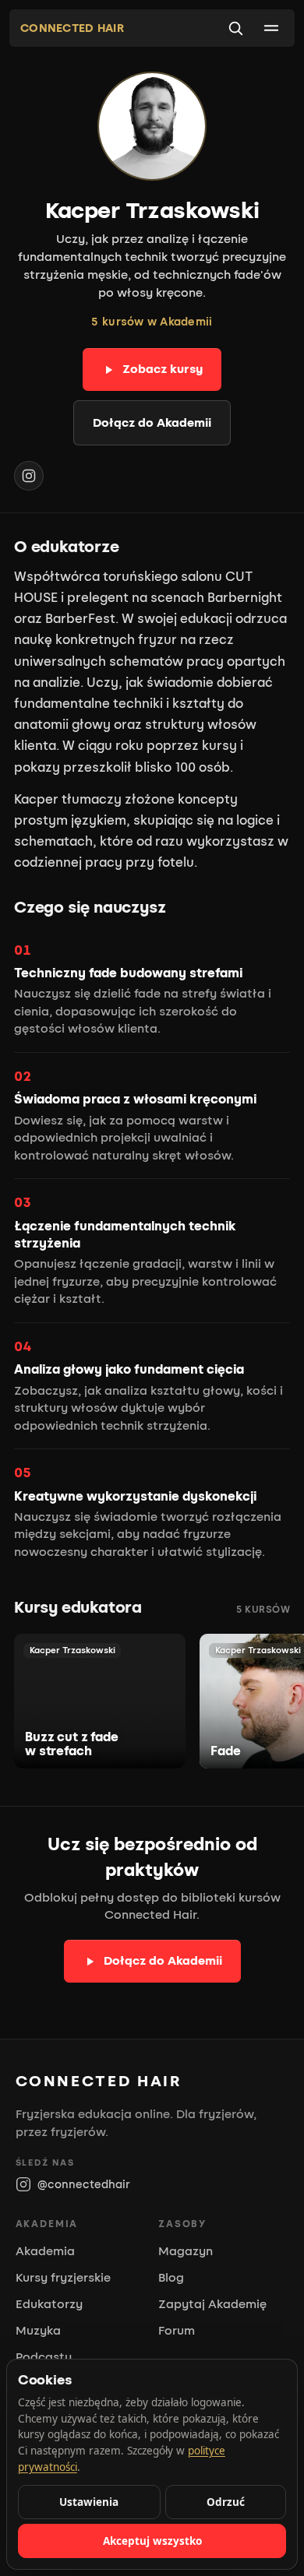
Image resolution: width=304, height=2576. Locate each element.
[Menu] (271, 28)
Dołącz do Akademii (152, 423)
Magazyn (186, 2251)
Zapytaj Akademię (212, 2304)
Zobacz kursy (163, 369)
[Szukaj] (235, 28)
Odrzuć (226, 2502)
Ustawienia (89, 2502)
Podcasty (44, 2357)
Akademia (45, 2251)
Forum (177, 2331)
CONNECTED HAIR (72, 28)
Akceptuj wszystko (152, 2541)
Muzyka (38, 2331)
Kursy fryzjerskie (63, 2278)
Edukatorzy (49, 2304)
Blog (171, 2278)
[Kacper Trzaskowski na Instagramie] (29, 476)
